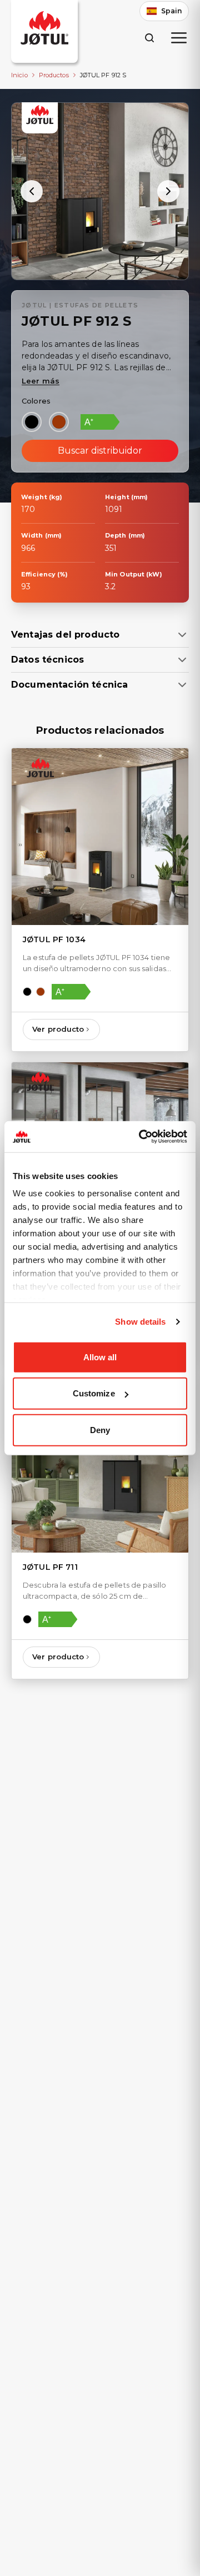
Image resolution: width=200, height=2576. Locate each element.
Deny (100, 1429)
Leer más (41, 381)
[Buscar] (149, 38)
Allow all (100, 1357)
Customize (94, 1393)
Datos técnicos (47, 660)
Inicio (19, 75)
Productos (54, 75)
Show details (140, 1322)
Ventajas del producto (65, 635)
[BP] (32, 422)
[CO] (59, 422)
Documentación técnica (69, 685)
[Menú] (179, 38)
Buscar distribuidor (100, 451)
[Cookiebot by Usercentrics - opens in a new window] (141, 1137)
